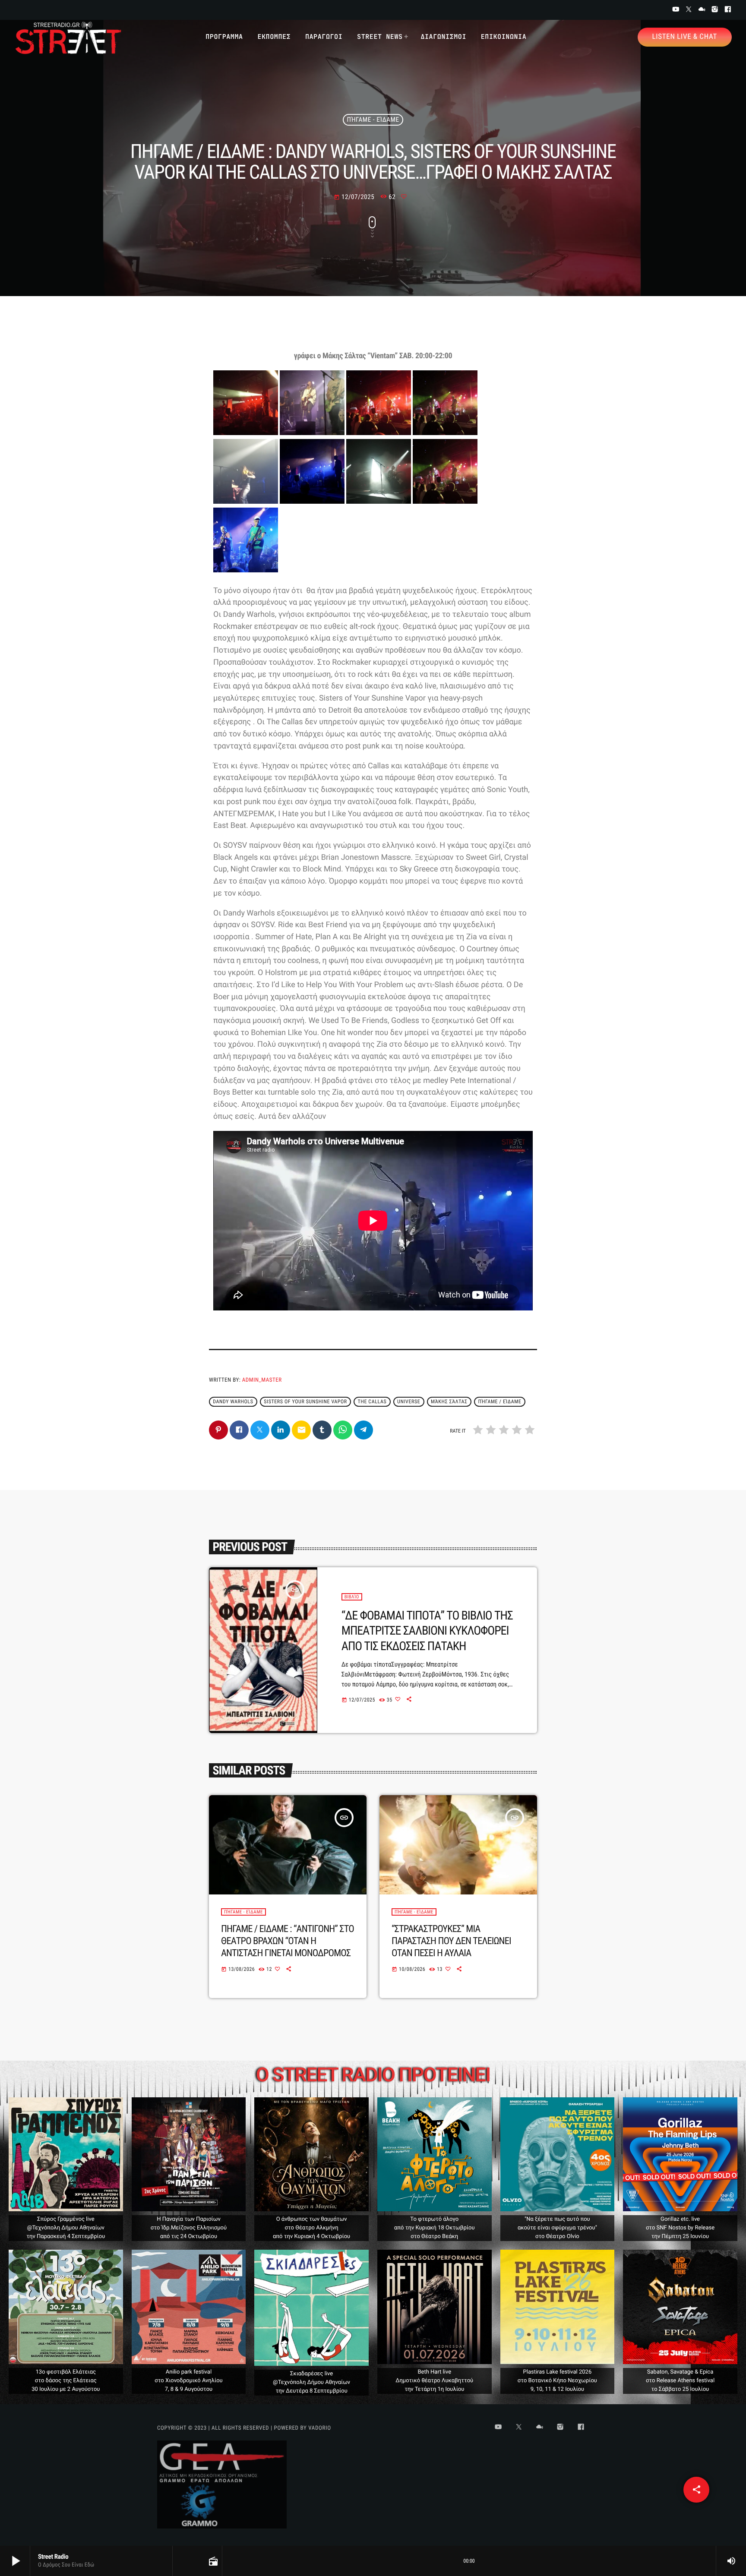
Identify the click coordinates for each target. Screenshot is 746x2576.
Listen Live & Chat (685, 37)
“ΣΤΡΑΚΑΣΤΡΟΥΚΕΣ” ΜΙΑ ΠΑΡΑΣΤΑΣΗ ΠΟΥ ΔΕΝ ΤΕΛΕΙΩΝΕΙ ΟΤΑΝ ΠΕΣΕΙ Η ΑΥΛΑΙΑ (451, 1941)
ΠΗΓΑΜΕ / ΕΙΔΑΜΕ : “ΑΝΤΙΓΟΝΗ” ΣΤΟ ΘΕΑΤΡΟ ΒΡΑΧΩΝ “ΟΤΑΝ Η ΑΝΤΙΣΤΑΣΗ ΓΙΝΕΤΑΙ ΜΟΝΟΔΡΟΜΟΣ (288, 1941)
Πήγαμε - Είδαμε (373, 120)
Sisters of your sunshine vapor (305, 1402)
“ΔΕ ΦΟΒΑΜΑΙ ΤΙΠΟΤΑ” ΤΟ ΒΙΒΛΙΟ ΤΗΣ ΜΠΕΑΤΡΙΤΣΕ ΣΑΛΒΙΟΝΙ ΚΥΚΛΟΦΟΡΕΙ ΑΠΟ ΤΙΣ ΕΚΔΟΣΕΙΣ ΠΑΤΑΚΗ (427, 1631)
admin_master (262, 1380)
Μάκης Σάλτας (449, 1402)
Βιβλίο (352, 1597)
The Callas (372, 1402)
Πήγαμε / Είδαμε (499, 1402)
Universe (409, 1402)
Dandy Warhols (233, 1402)
